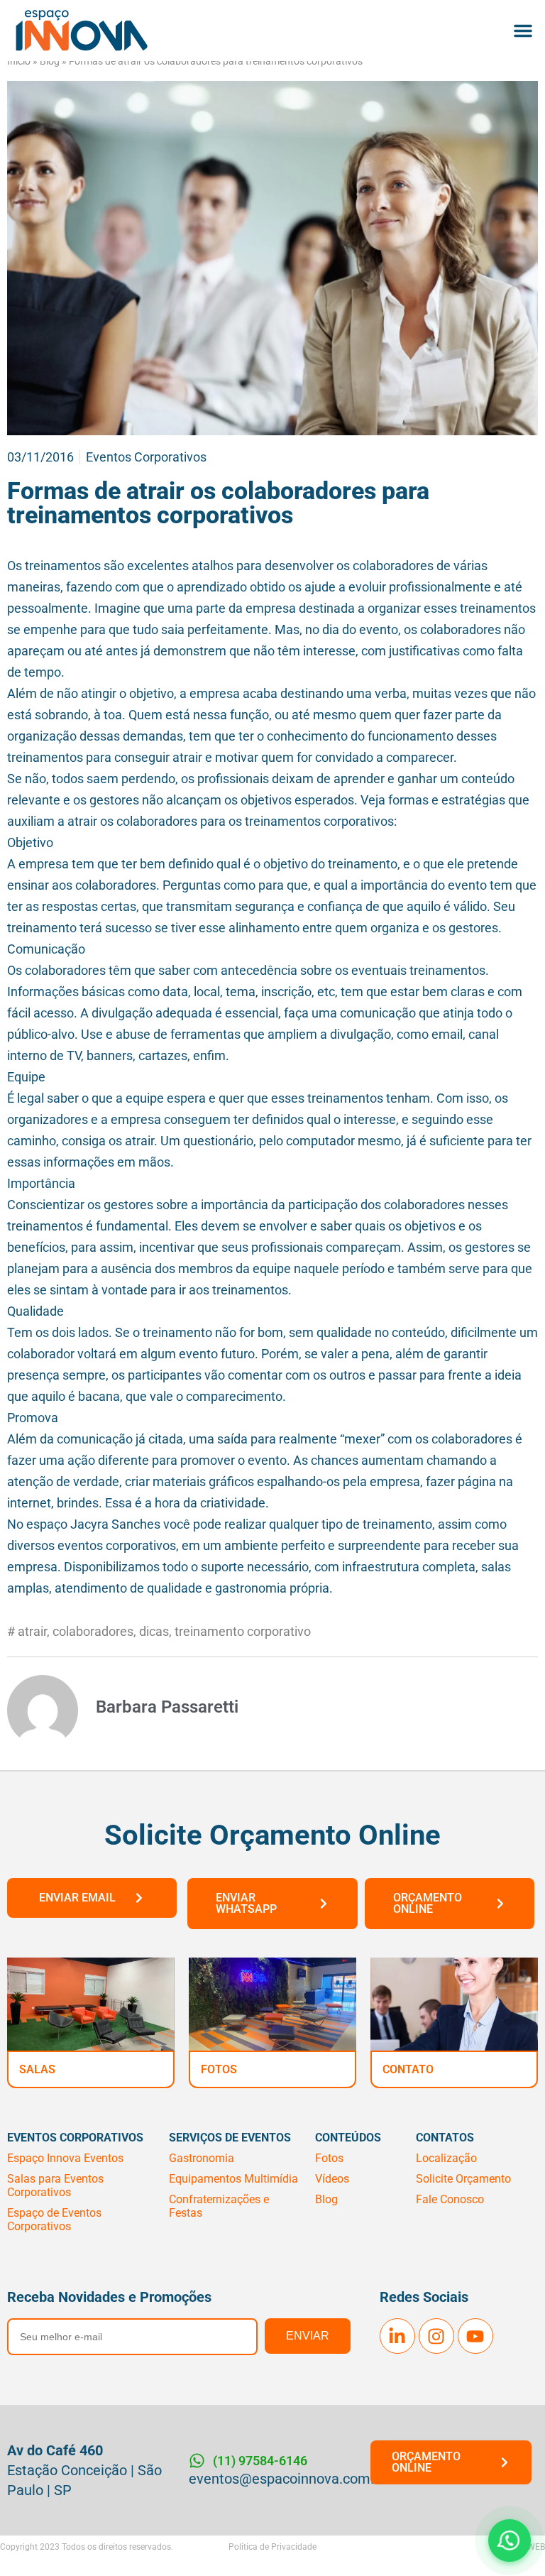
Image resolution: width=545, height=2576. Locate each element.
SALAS (37, 2069)
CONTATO (408, 2069)
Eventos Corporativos (146, 457)
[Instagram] (436, 2336)
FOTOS (219, 2069)
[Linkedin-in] (397, 2336)
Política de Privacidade (272, 2547)
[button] (523, 31)
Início (19, 61)
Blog (50, 61)
